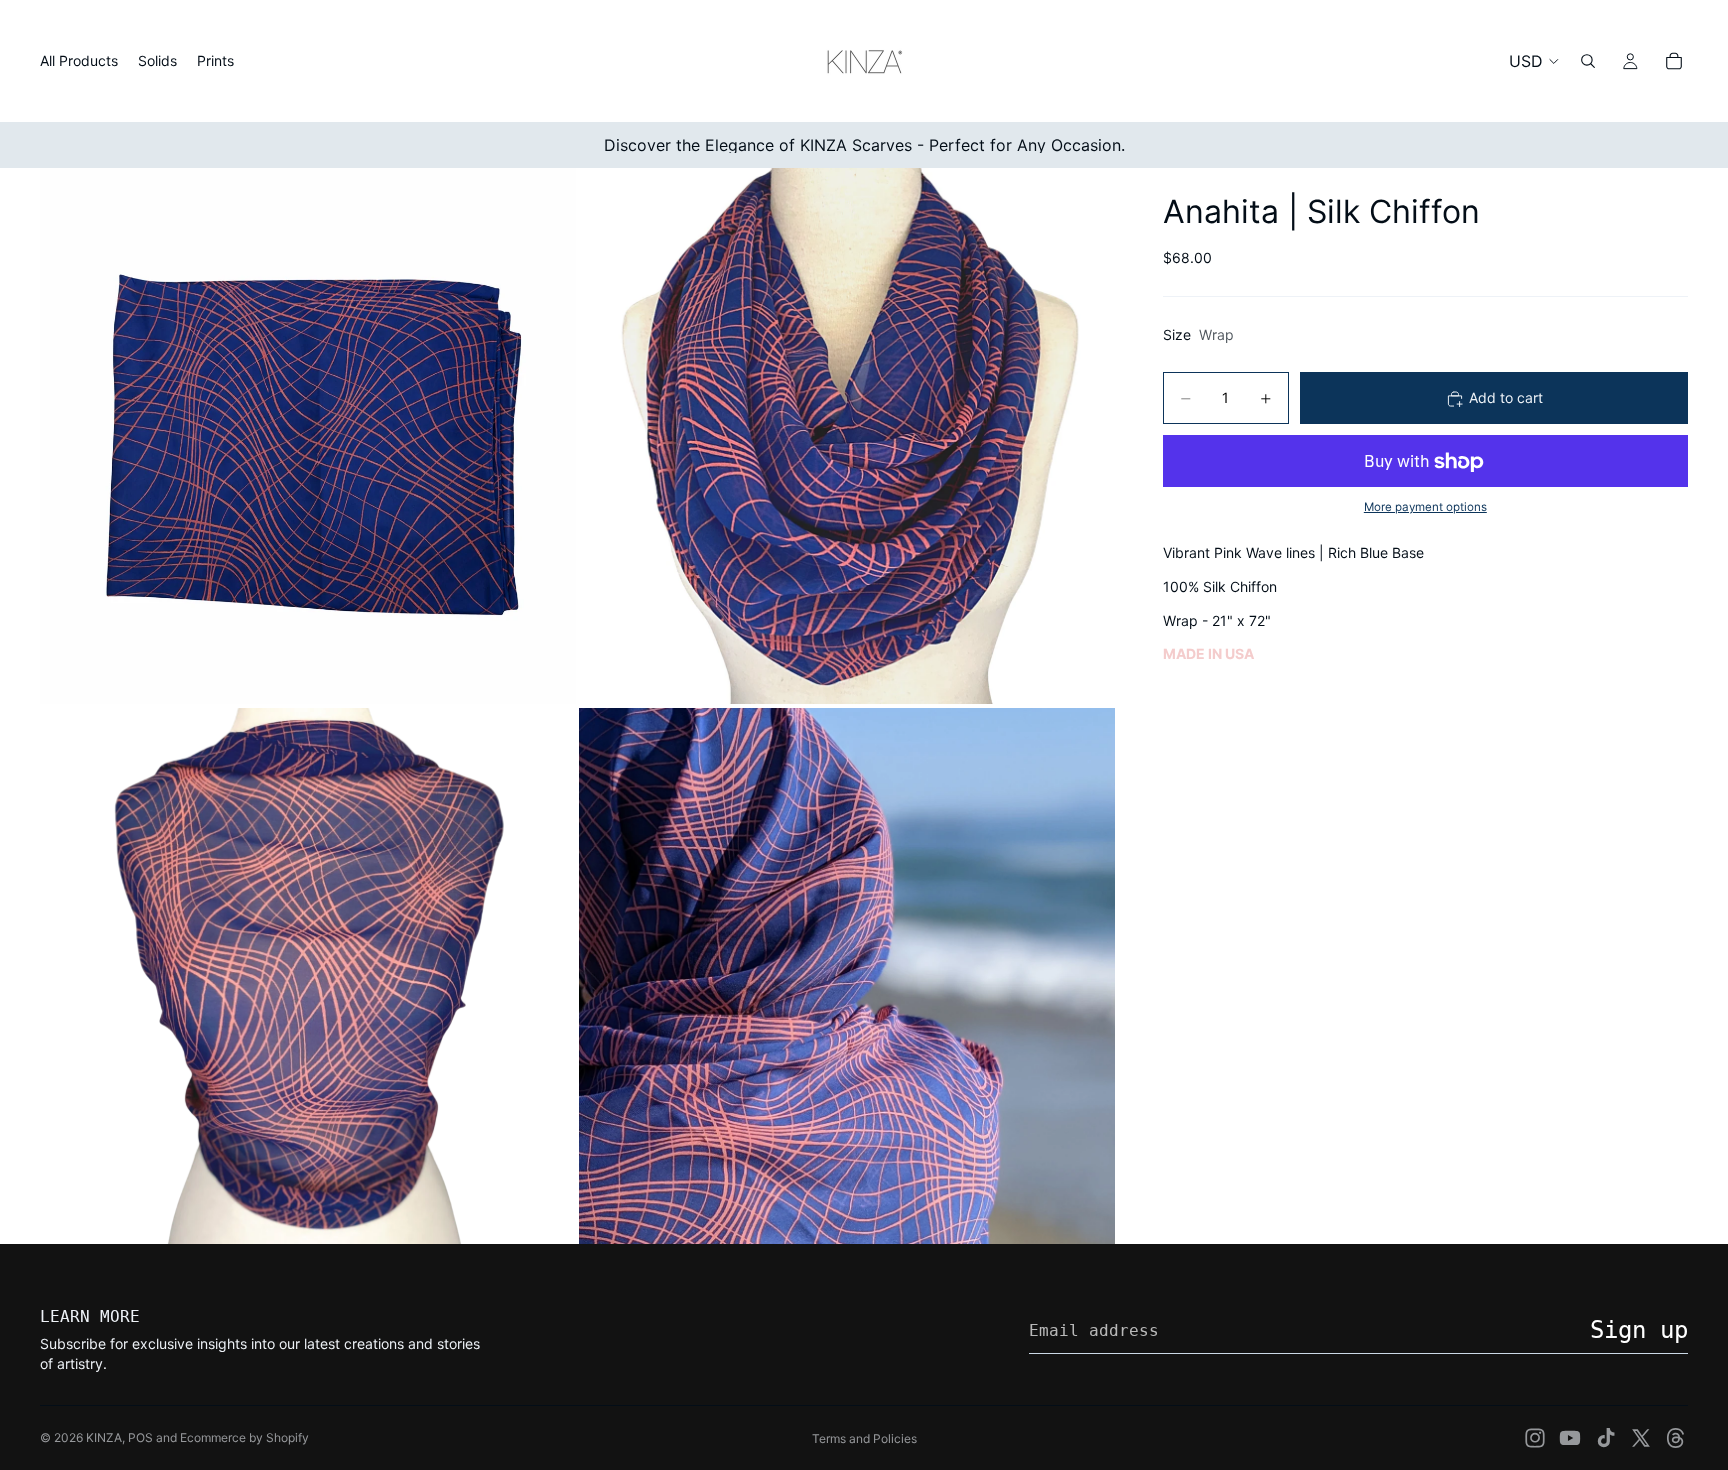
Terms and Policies (864, 1438)
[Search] (1588, 61)
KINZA (104, 1437)
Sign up (1639, 1330)
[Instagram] (1535, 1438)
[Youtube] (1570, 1438)
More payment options (1425, 507)
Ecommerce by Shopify (244, 1437)
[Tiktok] (1606, 1438)
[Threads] (1676, 1438)
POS (140, 1437)
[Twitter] (1641, 1438)
